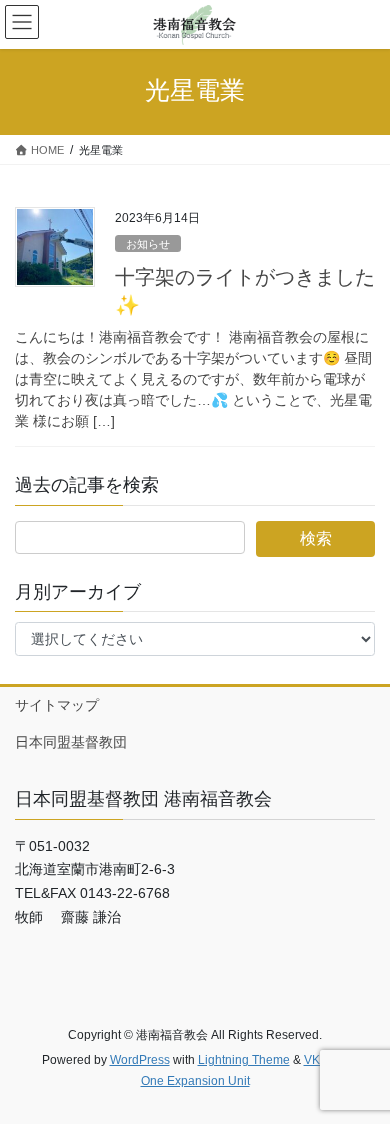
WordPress (140, 1060)
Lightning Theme (244, 1060)
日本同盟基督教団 (71, 742)
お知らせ (148, 244)
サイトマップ (57, 705)
